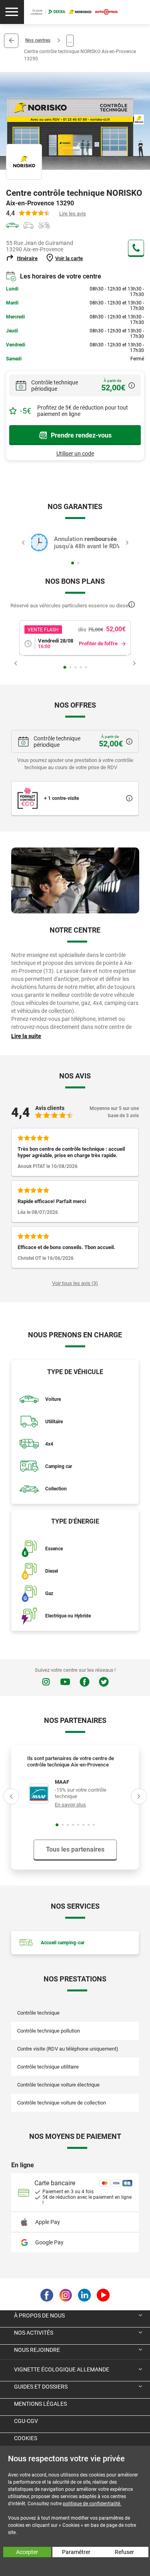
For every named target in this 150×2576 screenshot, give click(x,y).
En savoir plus (70, 1805)
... (70, 41)
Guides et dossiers (41, 2387)
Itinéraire (27, 258)
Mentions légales (40, 2404)
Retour (11, 41)
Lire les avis (73, 214)
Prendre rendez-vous (81, 435)
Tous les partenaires (75, 1849)
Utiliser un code (75, 454)
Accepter (27, 2552)
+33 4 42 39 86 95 (136, 248)
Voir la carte (69, 258)
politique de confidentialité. (92, 2504)
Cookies (26, 2438)
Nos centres (38, 40)
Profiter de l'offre (98, 644)
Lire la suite (26, 1036)
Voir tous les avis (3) (75, 1283)
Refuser (124, 2552)
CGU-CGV (26, 2421)
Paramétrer (76, 2552)
